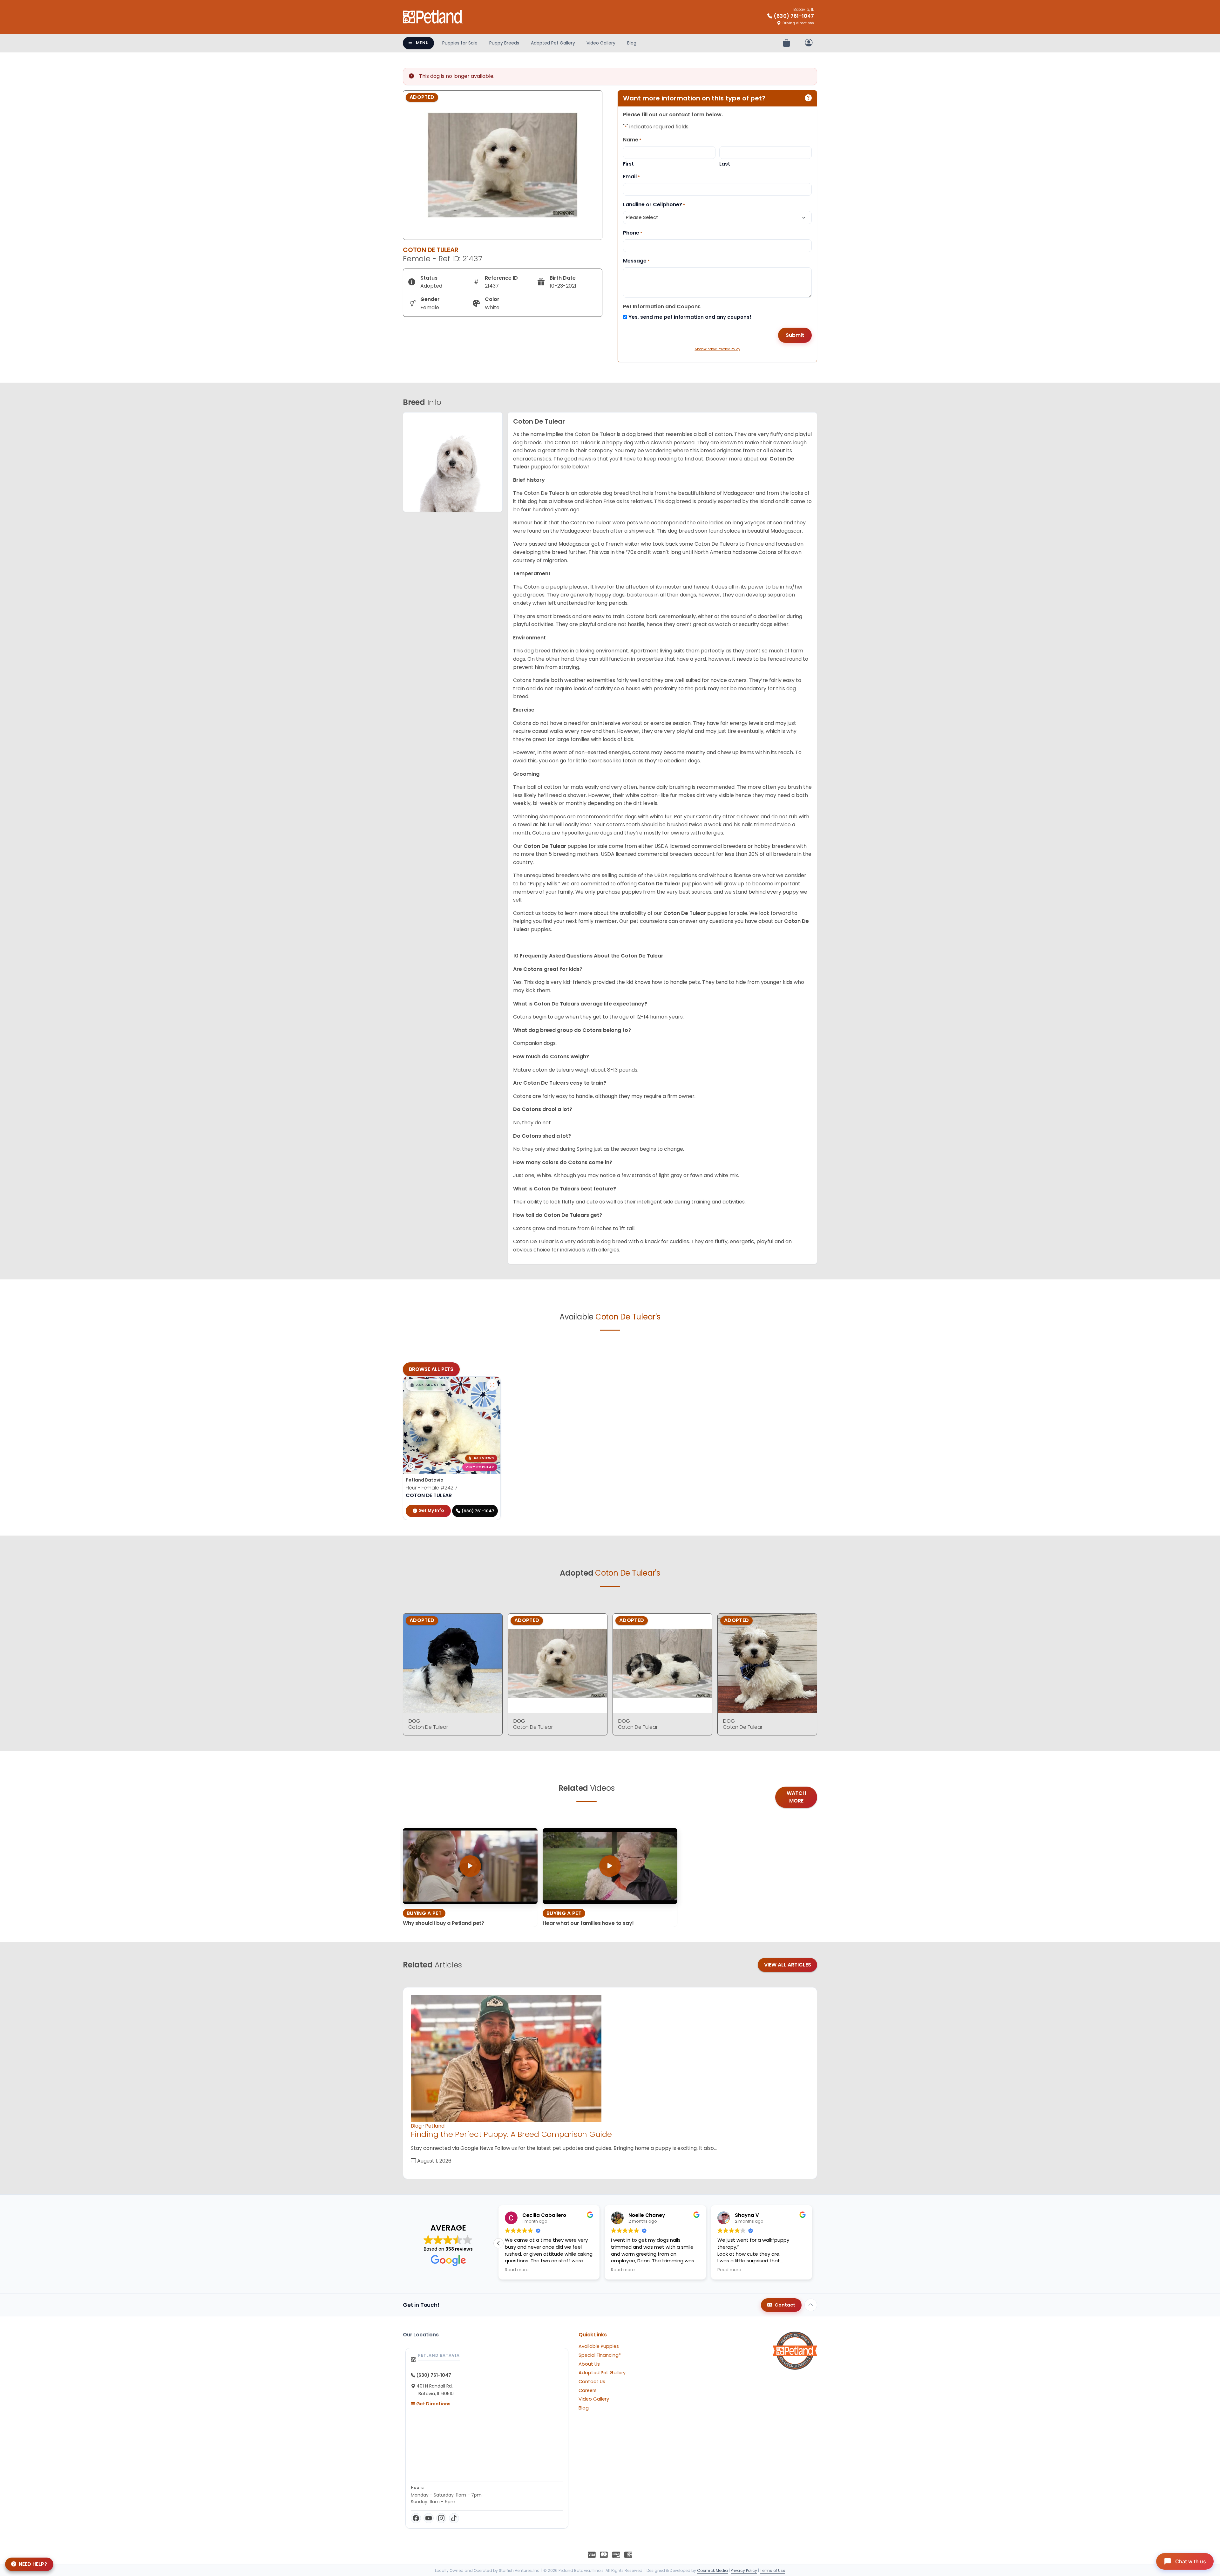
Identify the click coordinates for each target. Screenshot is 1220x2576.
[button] (428, 1385)
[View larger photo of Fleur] (492, 1385)
